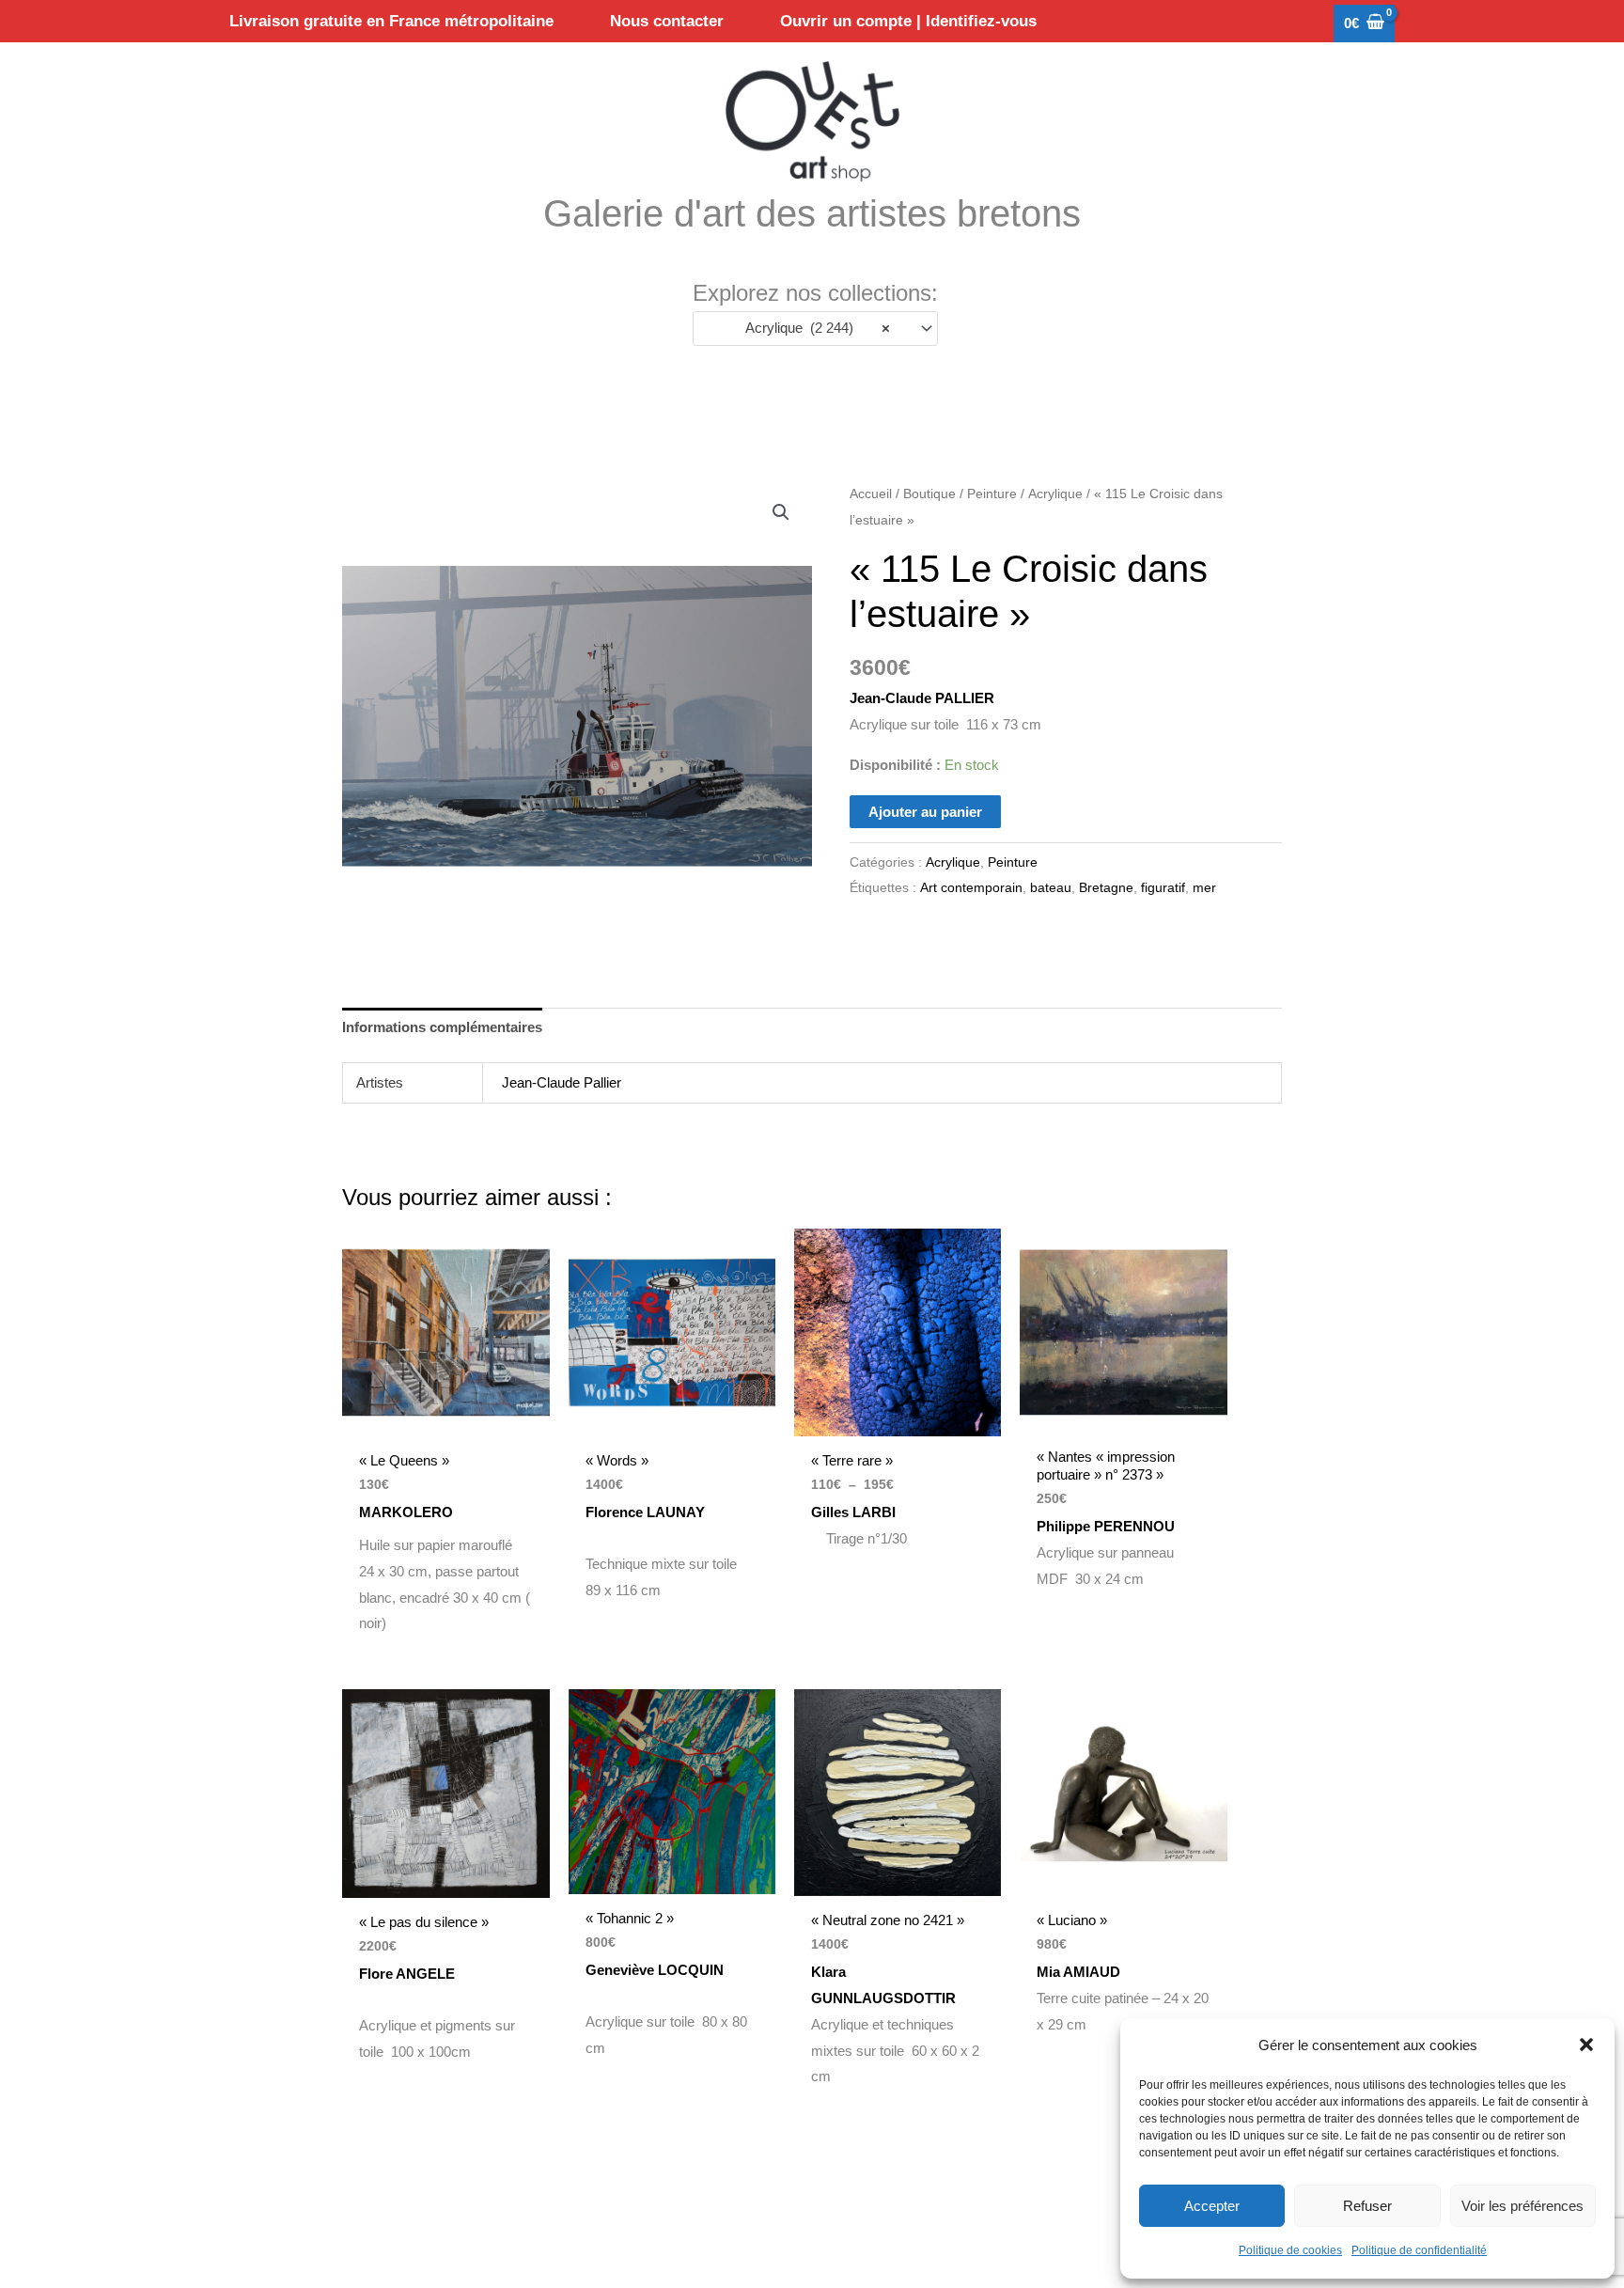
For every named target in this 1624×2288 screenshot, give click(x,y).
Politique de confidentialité (1419, 2250)
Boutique (929, 494)
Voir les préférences (1522, 2206)
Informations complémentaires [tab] (442, 1027)
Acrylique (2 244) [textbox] (812, 328)
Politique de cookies (1290, 2250)
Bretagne (1106, 888)
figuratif (1163, 888)
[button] (1586, 2045)
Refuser (1367, 2206)
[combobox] (815, 329)
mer (1204, 888)
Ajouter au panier (925, 812)
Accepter (1212, 2206)
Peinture (992, 494)
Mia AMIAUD (1084, 1972)
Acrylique (1055, 494)
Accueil (871, 494)
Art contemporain (971, 888)
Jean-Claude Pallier (562, 1082)
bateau (1051, 888)
